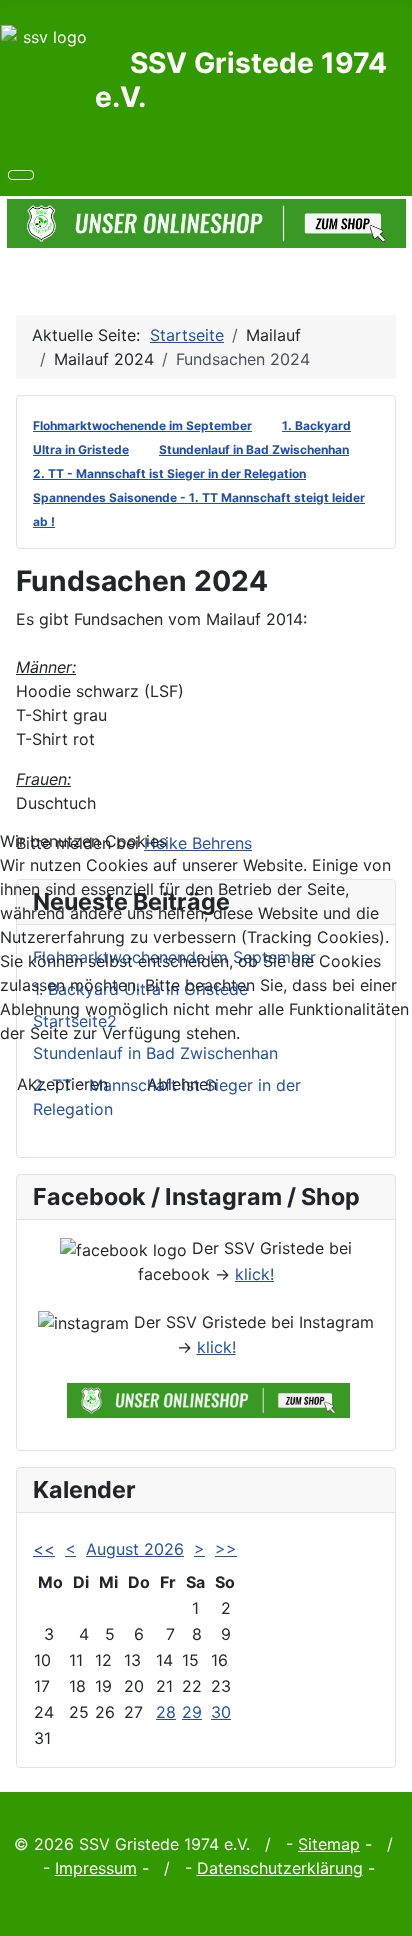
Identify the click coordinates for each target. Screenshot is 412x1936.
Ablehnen (182, 1084)
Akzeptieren (62, 1084)
